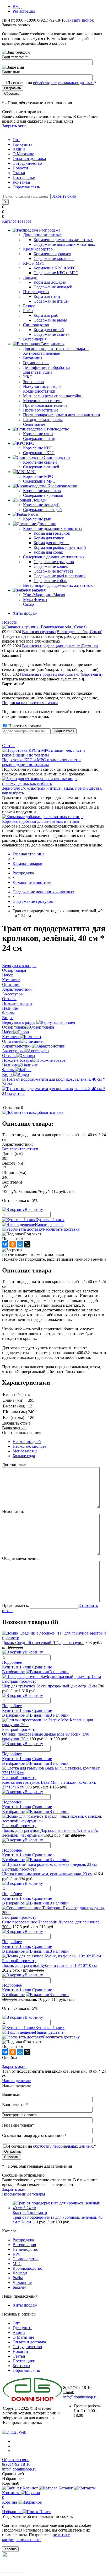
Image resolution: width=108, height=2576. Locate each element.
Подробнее (12, 1662)
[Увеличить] (54, 1084)
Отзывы (9, 1056)
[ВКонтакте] (5, 1244)
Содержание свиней (52, 334)
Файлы (8, 1070)
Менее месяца (25, 1451)
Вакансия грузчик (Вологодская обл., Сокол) (62, 632)
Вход (17, 6)
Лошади (20, 2273)
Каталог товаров (17, 221)
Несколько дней (27, 1442)
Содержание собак (50, 581)
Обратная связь (26, 187)
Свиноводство (26, 2259)
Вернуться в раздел (19, 1022)
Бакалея (20, 2287)
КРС (17, 2254)
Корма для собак (48, 552)
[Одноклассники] (13, 1244)
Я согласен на (52, 83)
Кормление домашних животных (63, 240)
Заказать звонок (80, 20)
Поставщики (24, 177)
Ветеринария (24, 2245)
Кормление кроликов (52, 254)
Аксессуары (13, 1051)
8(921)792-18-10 (16, 2464)
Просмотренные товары (24, 2194)
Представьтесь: (15, 1605)
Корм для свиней (49, 330)
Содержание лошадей (53, 287)
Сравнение (42, 1667)
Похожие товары (17, 1060)
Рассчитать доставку (61, 1229)
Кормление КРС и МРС (55, 268)
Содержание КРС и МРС (56, 273)
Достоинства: (14, 1465)
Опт (16, 140)
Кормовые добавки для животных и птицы (41, 821)
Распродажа (23, 2240)
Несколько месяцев (30, 1446)
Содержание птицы (51, 301)
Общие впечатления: (21, 1558)
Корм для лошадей (50, 282)
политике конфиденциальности (36, 2537)
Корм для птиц (47, 296)
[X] (27, 1244)
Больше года (24, 1456)
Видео (8, 1074)
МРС (17, 2264)
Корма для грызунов (52, 533)
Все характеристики (20, 1149)
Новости (20, 168)
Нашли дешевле (49, 1224)
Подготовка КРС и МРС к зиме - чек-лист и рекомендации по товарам (41, 762)
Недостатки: (13, 1512)
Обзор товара (14, 1027)
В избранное (13, 1672)
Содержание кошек (51, 566)
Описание (11, 1041)
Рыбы (18, 2278)
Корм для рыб (46, 315)
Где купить (22, 144)
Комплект (11, 1037)
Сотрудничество (27, 163)
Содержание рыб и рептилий (60, 576)
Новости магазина (24, 726)
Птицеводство (25, 2249)
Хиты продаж (25, 613)
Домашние (22, 2282)
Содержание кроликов (54, 259)
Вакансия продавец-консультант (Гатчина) (60, 646)
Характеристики (17, 1046)
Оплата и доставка (29, 159)
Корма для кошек (49, 538)
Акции (19, 149)
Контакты (21, 182)
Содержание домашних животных (64, 244)
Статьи (19, 173)
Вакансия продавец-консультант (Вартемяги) (62, 674)
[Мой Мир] (20, 1244)
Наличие (10, 1065)
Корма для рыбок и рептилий (60, 547)
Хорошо (10, 2549)
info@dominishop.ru (80, 2397)
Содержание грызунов (54, 562)
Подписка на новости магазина (30, 703)
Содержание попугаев (53, 571)
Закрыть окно (14, 126)
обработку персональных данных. (63, 83)
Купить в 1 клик (50, 1220)
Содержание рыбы (50, 320)
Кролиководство (27, 2268)
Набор (8, 1032)
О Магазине (23, 154)
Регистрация (24, 11)
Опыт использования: (22, 1433)
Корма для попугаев (52, 543)
